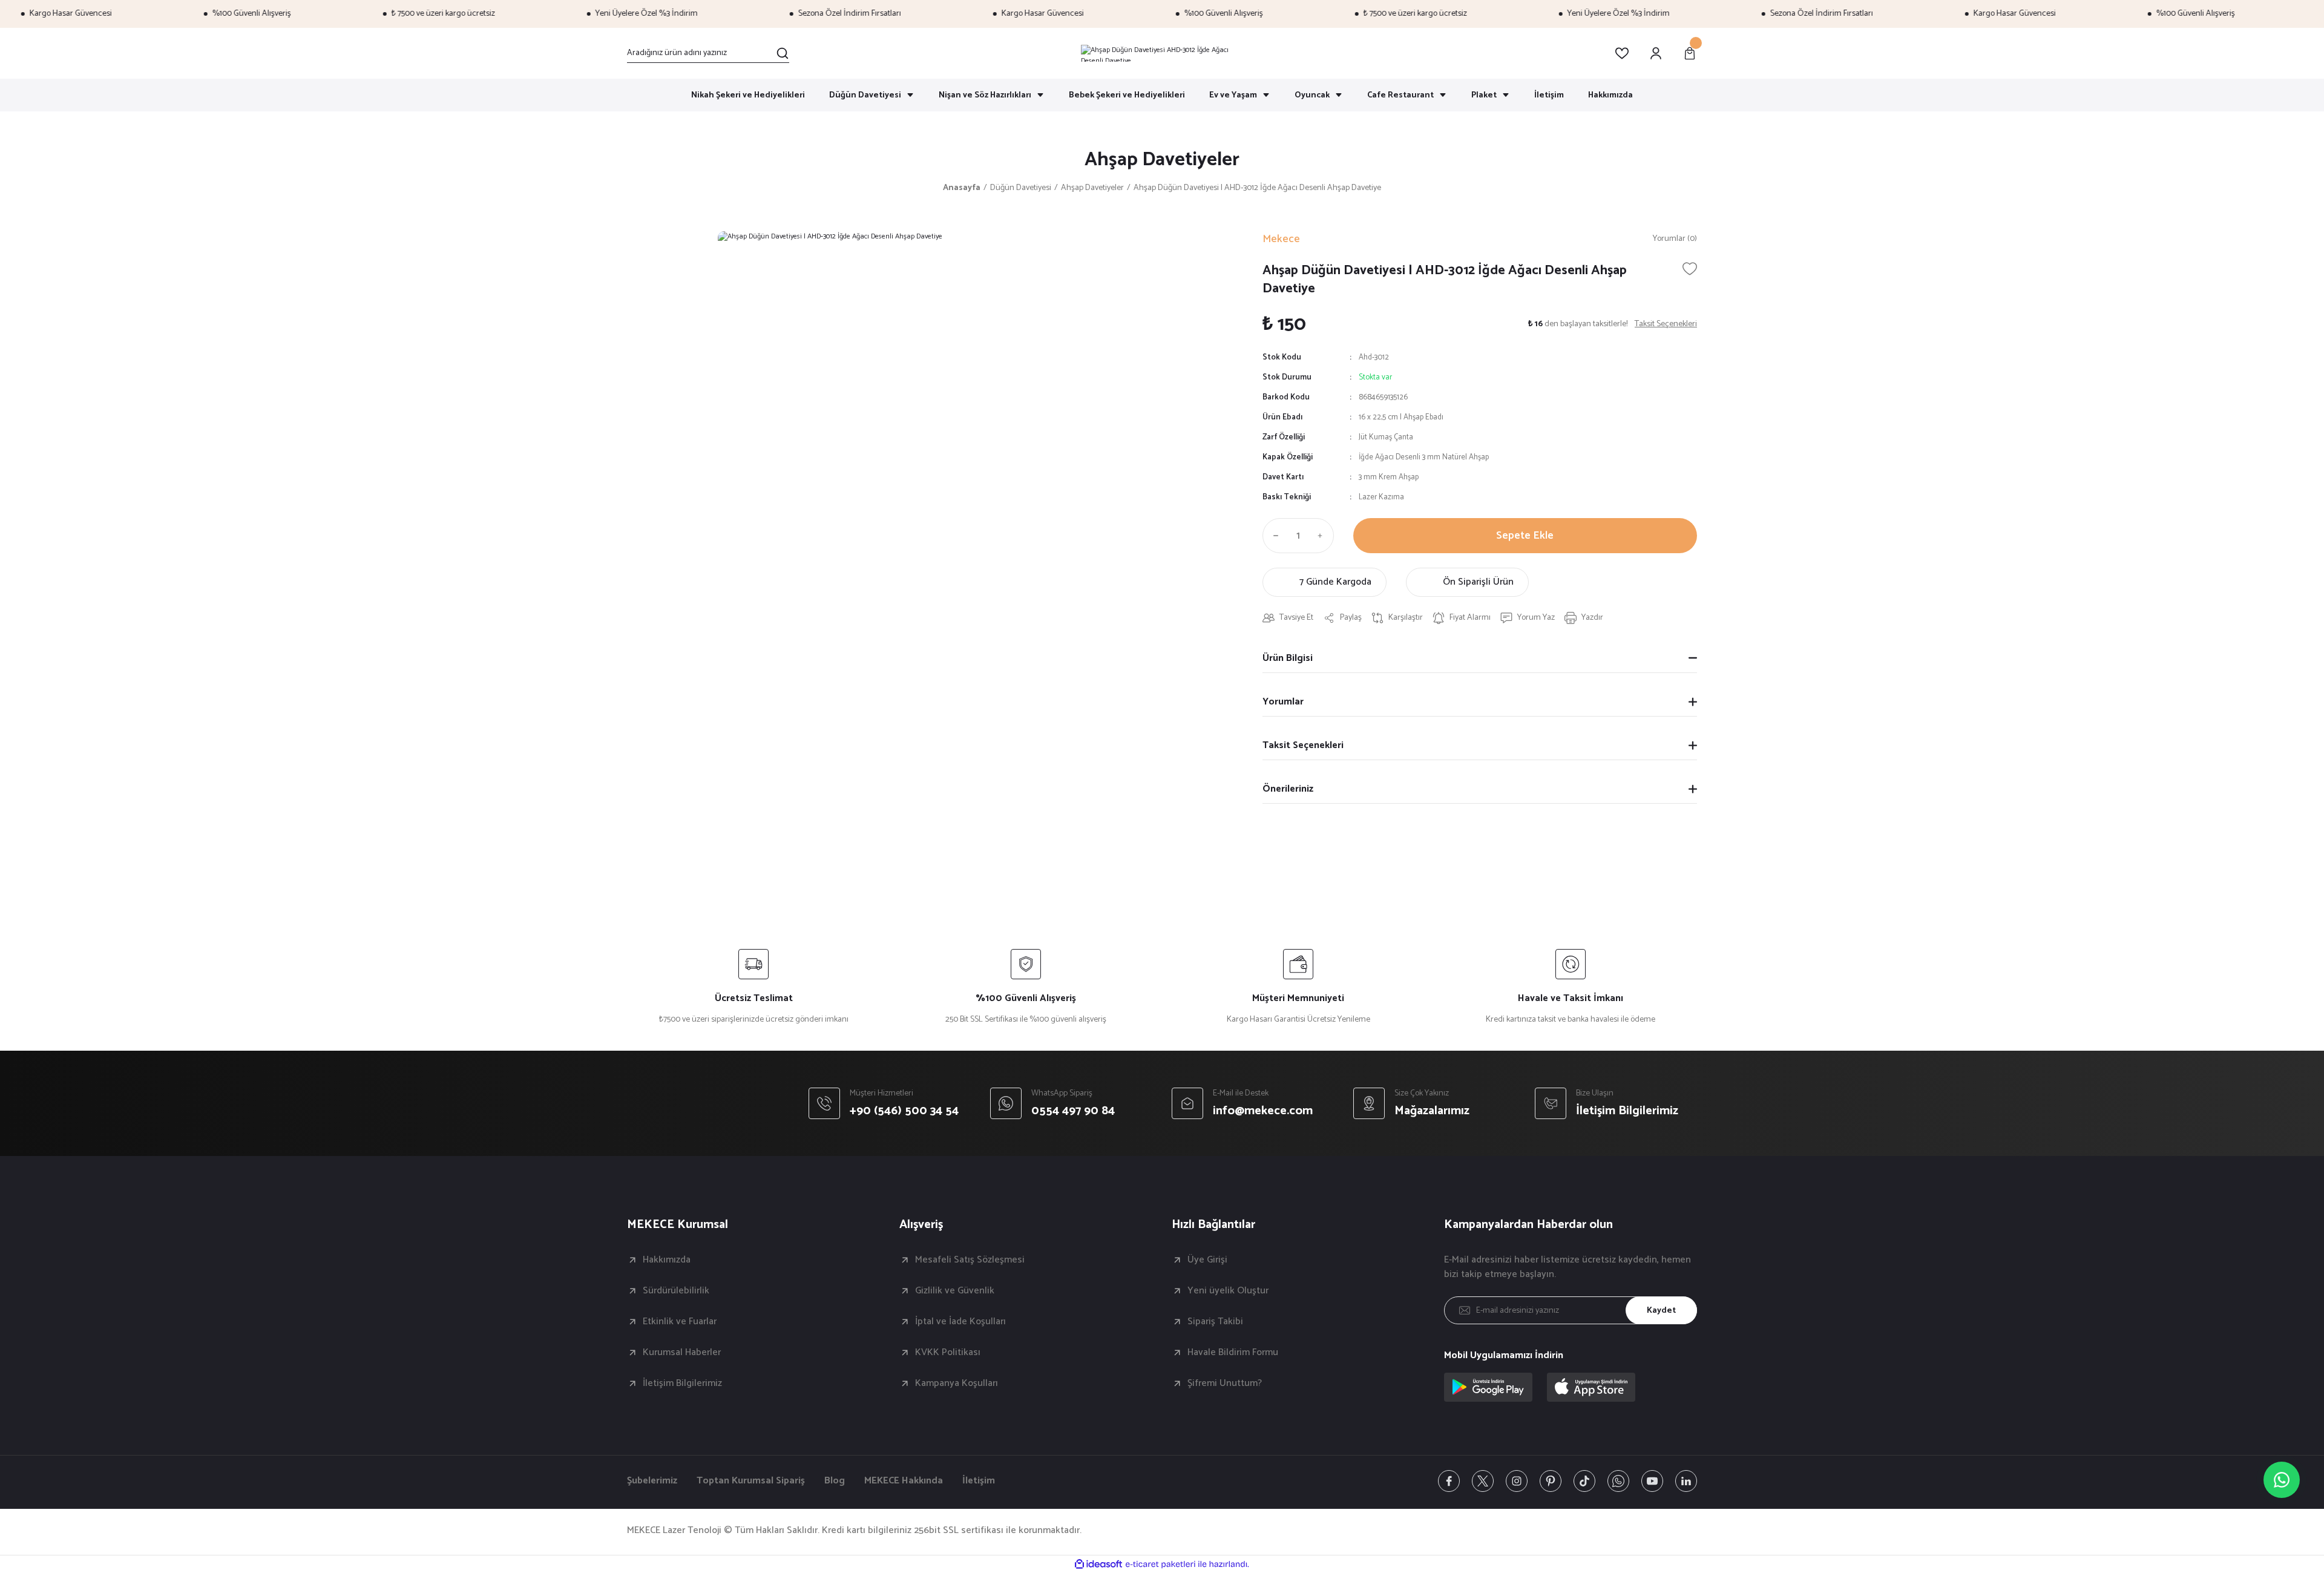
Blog (835, 1481)
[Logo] (1162, 53)
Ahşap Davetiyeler (1162, 160)
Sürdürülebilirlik (676, 1291)
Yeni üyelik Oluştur (1228, 1291)
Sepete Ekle (1525, 536)
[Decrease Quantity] (1273, 536)
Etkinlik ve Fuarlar (680, 1322)
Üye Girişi (1207, 1260)
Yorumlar (1283, 702)
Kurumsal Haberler (682, 1353)
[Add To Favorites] (1690, 269)
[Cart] (1690, 53)
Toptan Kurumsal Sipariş (751, 1481)
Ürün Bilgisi (1288, 658)
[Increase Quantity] (1323, 536)
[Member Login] (1656, 53)
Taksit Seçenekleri (1303, 745)
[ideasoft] (1098, 1564)
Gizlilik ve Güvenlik (955, 1291)
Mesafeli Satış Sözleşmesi (970, 1260)
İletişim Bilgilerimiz (682, 1384)
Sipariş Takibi (1215, 1322)
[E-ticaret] (1160, 1565)
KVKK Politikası (948, 1353)
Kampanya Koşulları (957, 1384)
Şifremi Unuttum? (1225, 1384)
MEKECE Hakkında (904, 1481)
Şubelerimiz (652, 1481)
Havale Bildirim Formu (1233, 1353)
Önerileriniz (1288, 789)
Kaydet (1661, 1311)
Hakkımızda (667, 1260)
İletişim (979, 1481)
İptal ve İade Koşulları (960, 1322)
